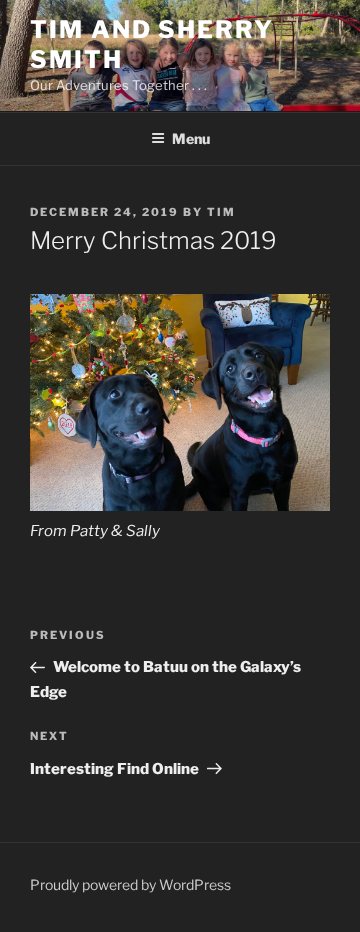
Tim (221, 212)
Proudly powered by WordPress (130, 884)
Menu (191, 138)
